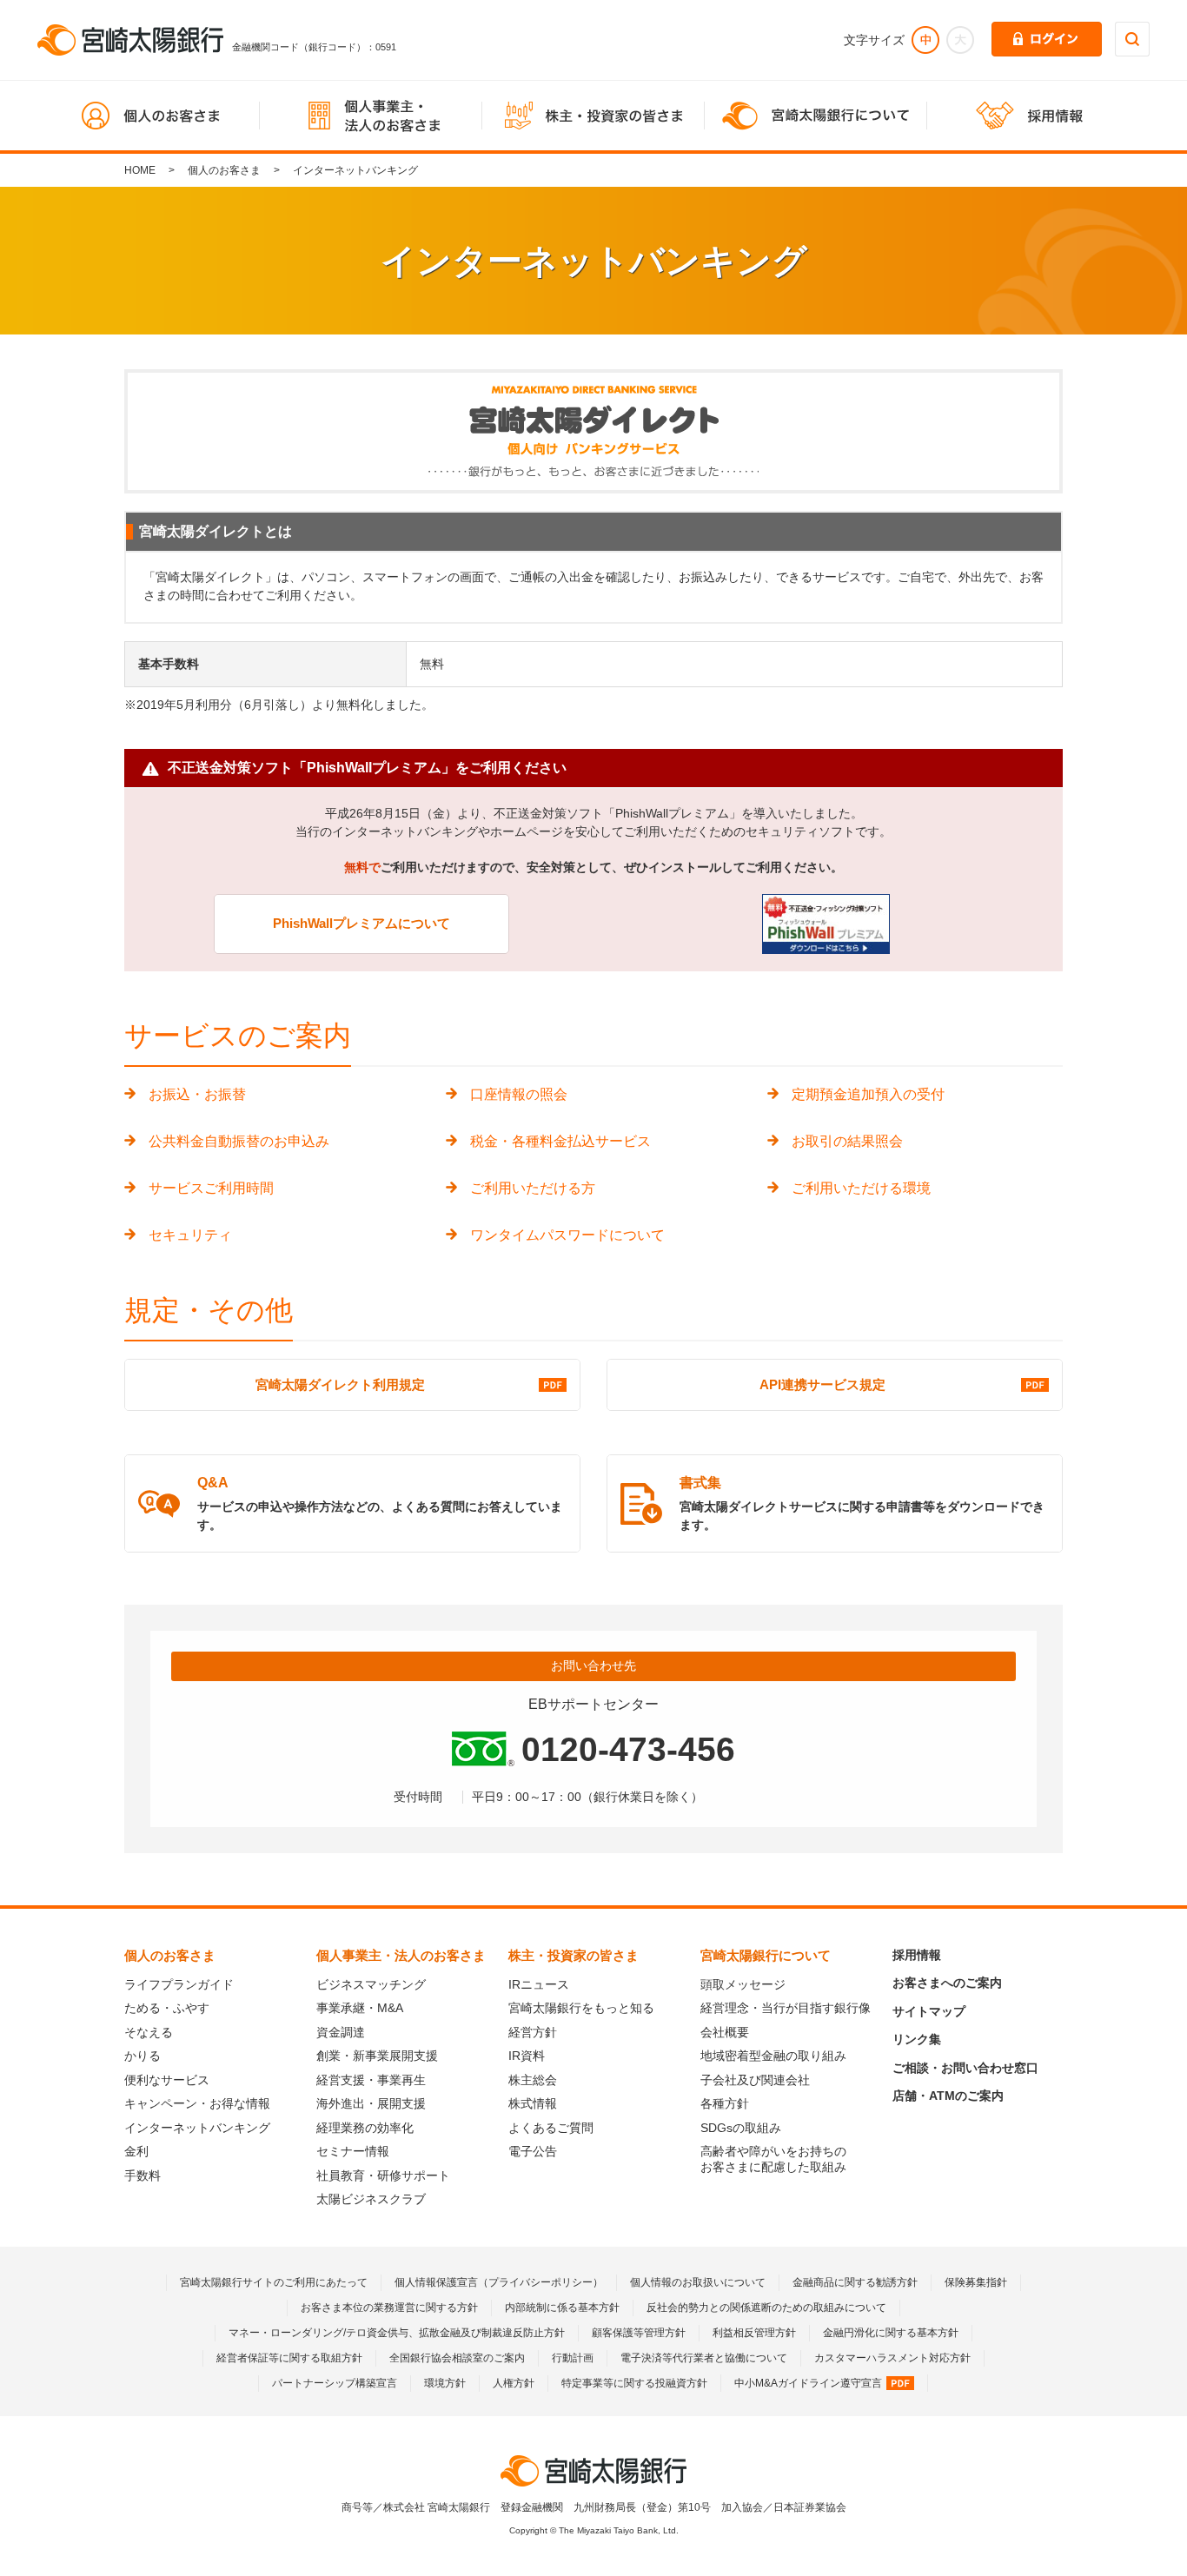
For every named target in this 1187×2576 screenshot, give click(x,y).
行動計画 (573, 2358)
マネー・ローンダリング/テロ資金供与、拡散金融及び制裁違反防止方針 (397, 2333)
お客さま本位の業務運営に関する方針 (389, 2308)
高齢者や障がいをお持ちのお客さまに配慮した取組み (773, 2159)
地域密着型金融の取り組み (773, 2056)
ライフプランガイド (179, 1984)
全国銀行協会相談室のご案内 (457, 2358)
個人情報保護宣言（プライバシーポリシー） (499, 2282)
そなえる (149, 2032)
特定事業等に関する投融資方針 (634, 2383)
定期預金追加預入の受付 (868, 1094)
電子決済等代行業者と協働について (704, 2358)
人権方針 (514, 2383)
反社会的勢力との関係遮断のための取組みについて (766, 2308)
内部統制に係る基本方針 (562, 2308)
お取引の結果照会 (847, 1141)
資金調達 (341, 2032)
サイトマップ (929, 2011)
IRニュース (539, 1984)
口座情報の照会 (519, 1094)
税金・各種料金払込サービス (560, 1141)
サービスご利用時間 (211, 1188)
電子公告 (533, 2151)
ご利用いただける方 (533, 1188)
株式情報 (533, 2103)
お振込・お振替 (197, 1094)
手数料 (143, 2175)
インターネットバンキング (197, 2128)
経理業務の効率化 (365, 2128)
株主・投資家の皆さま (574, 1955)
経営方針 (533, 2032)
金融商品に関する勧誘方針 (855, 2282)
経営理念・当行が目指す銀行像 (786, 2008)
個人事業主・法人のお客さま (401, 1955)
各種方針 (725, 2103)
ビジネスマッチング (371, 1984)
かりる (143, 2056)
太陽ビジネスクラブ (371, 2199)
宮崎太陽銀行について (766, 1955)
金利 (136, 2151)
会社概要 (725, 2032)
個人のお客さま (224, 170)
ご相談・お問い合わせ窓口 (965, 2068)
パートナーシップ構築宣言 (335, 2383)
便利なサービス (167, 2080)
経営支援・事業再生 (371, 2080)
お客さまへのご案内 (947, 1983)
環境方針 (445, 2383)
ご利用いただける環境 (861, 1188)
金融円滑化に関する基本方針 (891, 2333)
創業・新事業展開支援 (377, 2056)
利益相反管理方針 (754, 2333)
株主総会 (533, 2080)
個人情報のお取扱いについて (698, 2282)
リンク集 (917, 2039)
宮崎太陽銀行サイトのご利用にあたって (274, 2282)
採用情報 (917, 1955)
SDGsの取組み (741, 2128)
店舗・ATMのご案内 (948, 2096)
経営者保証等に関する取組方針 (289, 2358)
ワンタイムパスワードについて (567, 1235)
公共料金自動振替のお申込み (239, 1141)
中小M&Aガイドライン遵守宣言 (808, 2383)
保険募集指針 (976, 2282)
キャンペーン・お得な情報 (197, 2103)
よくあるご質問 (551, 2128)
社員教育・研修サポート (383, 2175)
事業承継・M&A (360, 2008)
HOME (140, 170)
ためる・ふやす (167, 2008)
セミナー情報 (353, 2151)
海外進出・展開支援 (371, 2103)
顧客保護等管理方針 (639, 2333)
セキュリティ (190, 1235)
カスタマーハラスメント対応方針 (892, 2358)
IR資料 (527, 2056)
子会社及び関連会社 (755, 2080)
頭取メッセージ (743, 1984)
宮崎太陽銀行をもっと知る (581, 2008)
